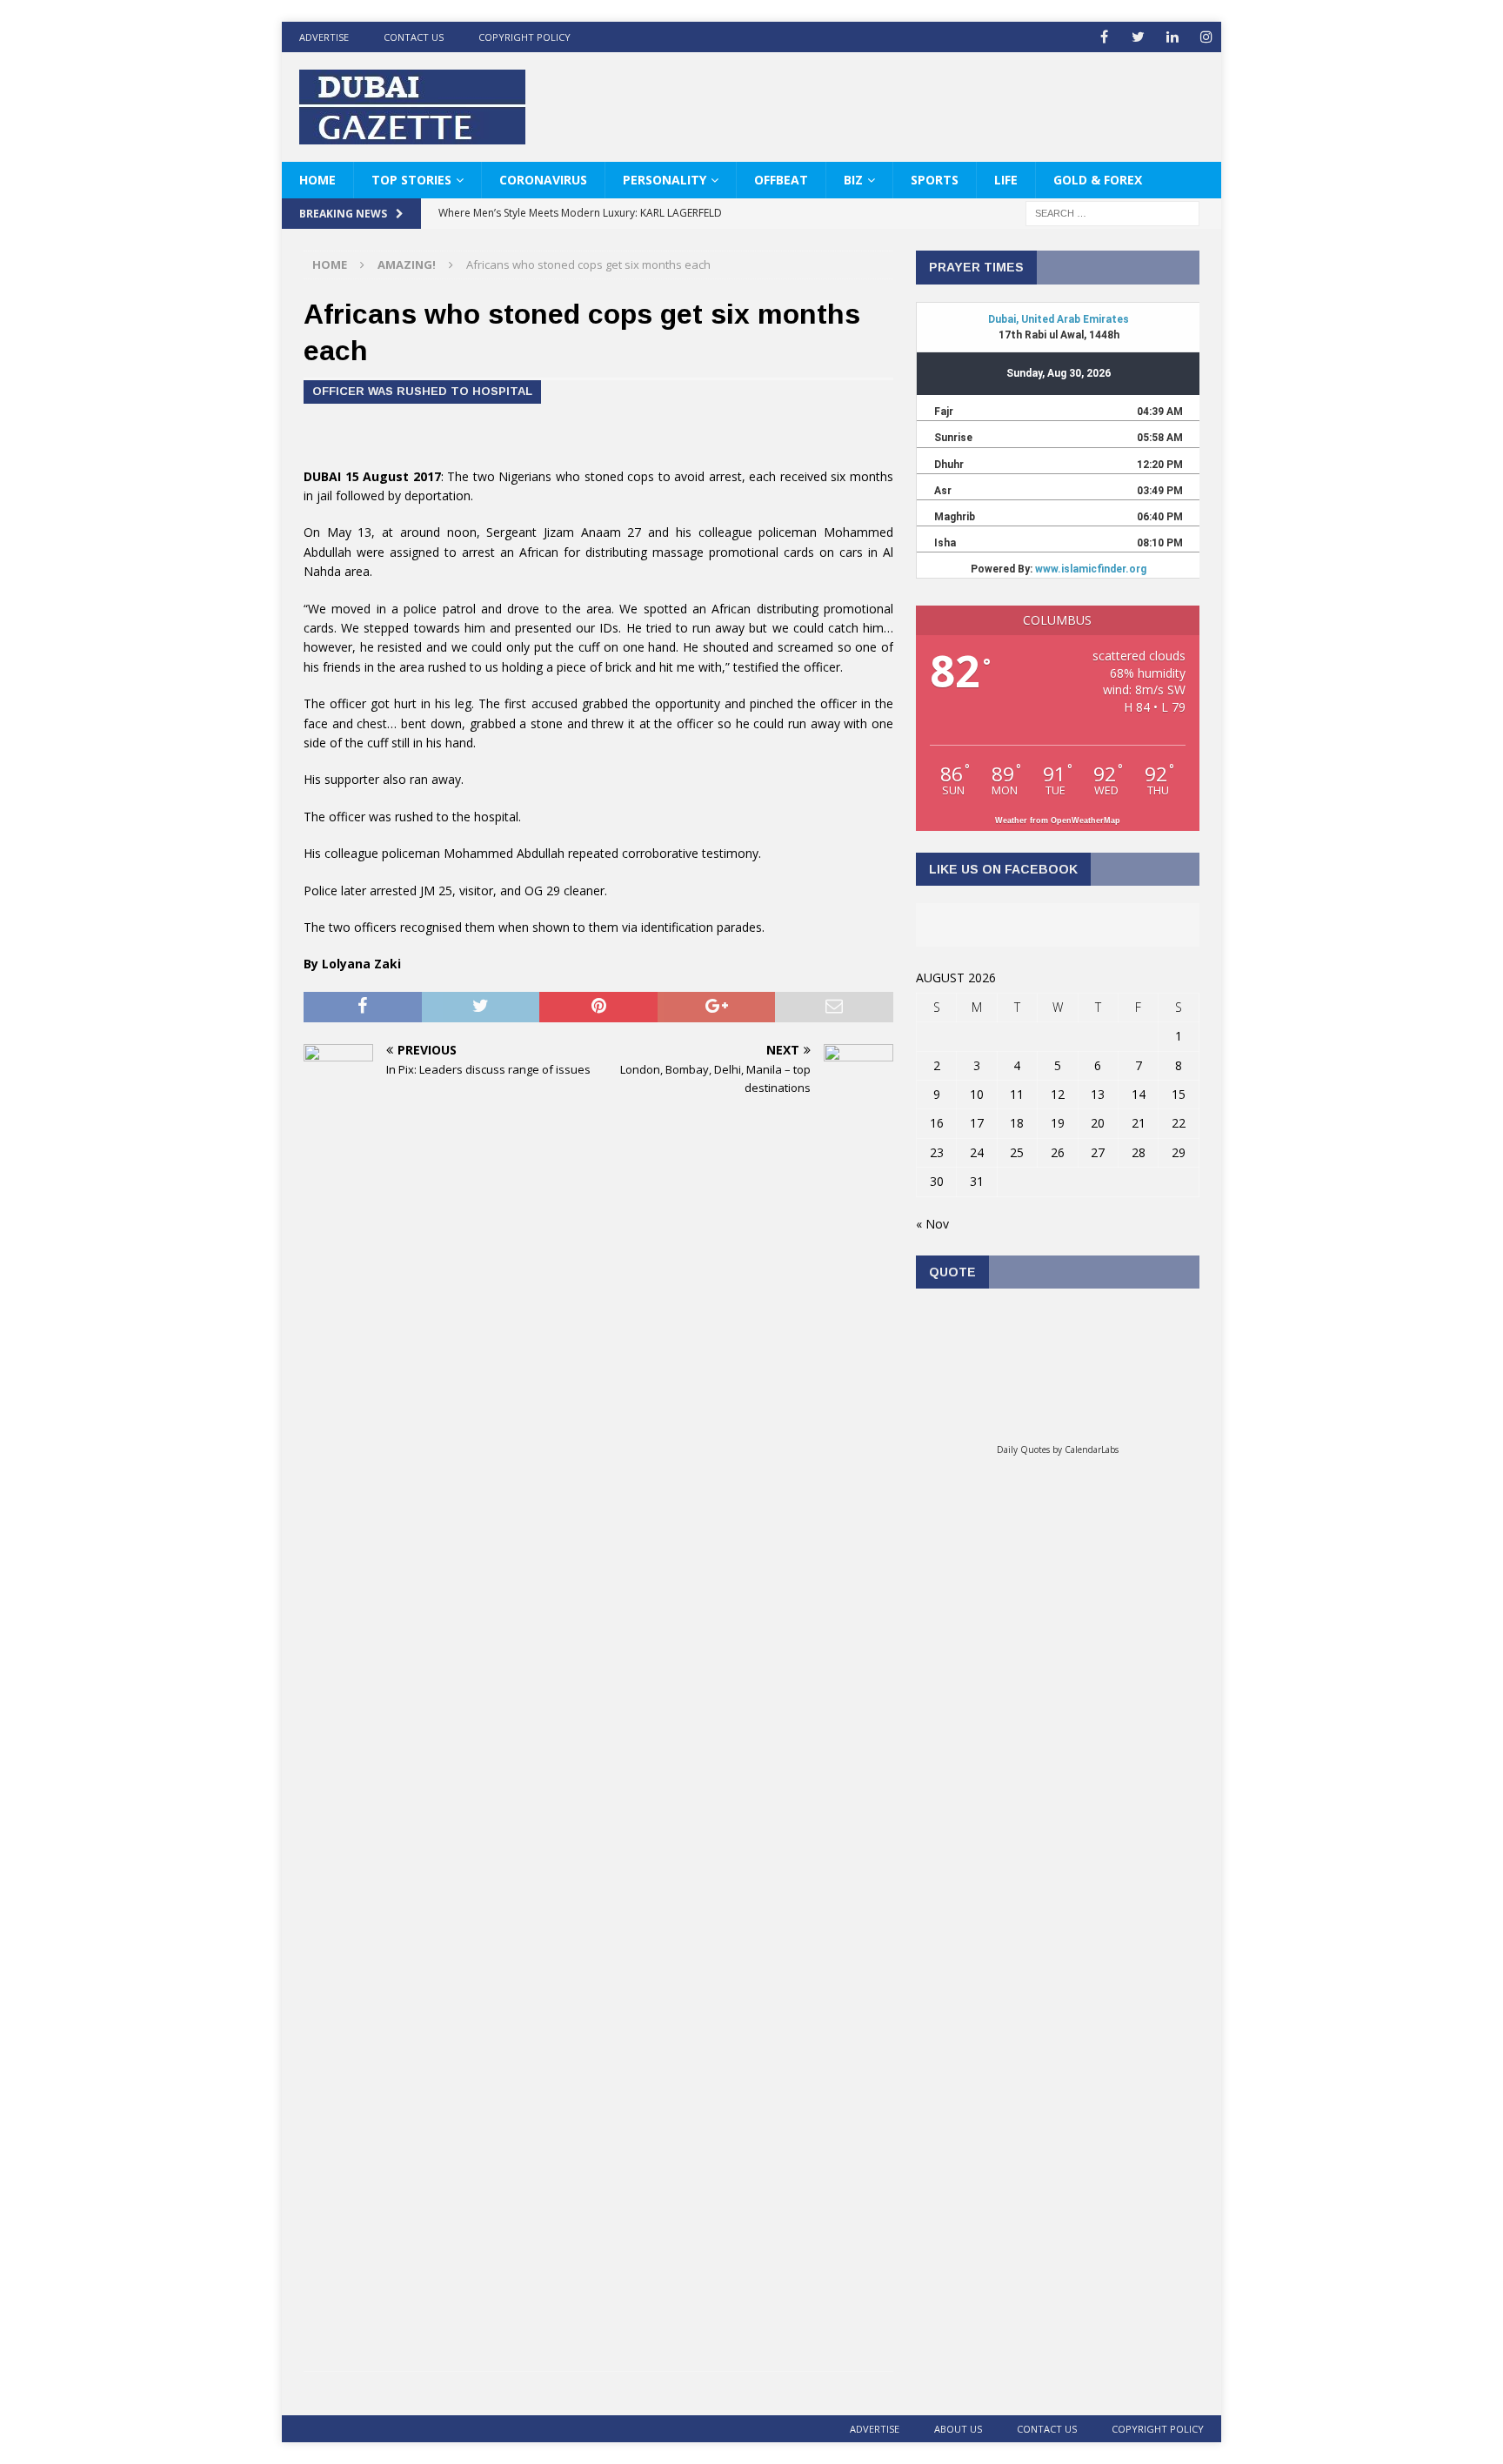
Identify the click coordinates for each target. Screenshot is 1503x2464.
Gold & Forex (1098, 180)
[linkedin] (1172, 37)
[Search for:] (1112, 213)
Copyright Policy (524, 37)
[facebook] (1104, 37)
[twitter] (1138, 37)
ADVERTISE (324, 37)
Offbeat (781, 180)
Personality (665, 180)
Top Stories (411, 180)
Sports (935, 180)
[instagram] (1206, 37)
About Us (958, 2429)
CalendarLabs (1092, 1450)
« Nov (932, 1224)
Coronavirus (543, 180)
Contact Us (414, 37)
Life (1006, 180)
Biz (853, 180)
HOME (317, 180)
